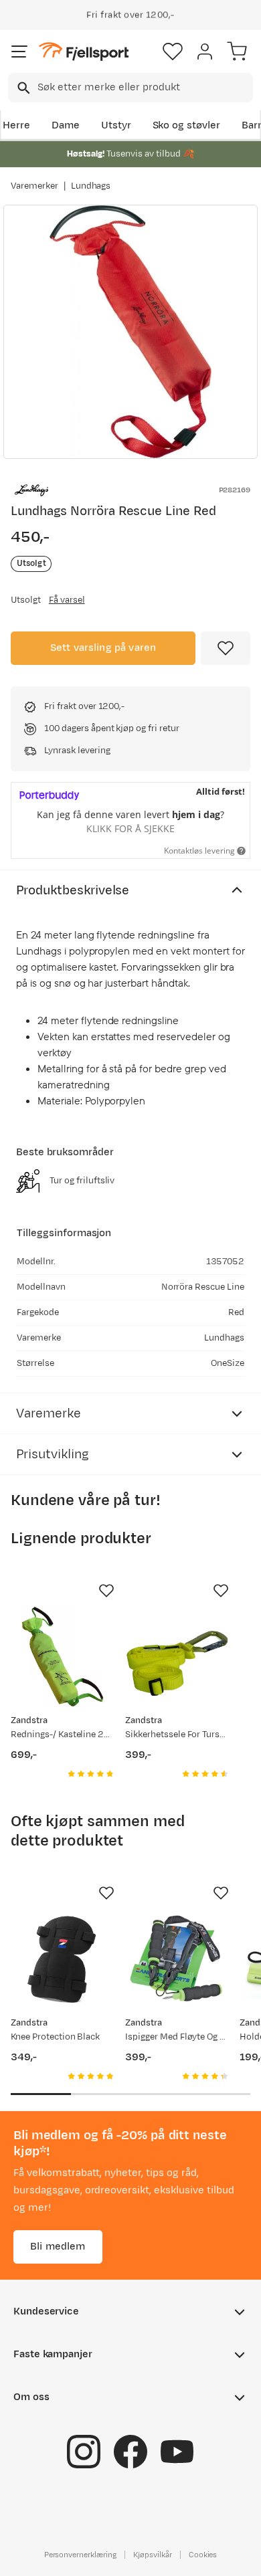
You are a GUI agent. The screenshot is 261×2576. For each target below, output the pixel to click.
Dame (66, 125)
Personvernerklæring (80, 2554)
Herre (16, 125)
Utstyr (116, 125)
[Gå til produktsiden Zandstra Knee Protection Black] (63, 1959)
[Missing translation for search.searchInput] (22, 88)
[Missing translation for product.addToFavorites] (226, 648)
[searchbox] (144, 88)
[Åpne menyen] (19, 52)
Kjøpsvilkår (153, 2554)
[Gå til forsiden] (84, 52)
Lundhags (91, 186)
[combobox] (130, 88)
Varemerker (34, 186)
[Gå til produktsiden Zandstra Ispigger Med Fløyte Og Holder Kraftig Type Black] (177, 1959)
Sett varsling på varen (103, 648)
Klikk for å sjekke (130, 828)
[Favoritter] (173, 52)
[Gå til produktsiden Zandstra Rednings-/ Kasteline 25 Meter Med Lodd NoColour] (63, 1657)
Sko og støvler (187, 125)
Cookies (203, 2554)
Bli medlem (58, 2246)
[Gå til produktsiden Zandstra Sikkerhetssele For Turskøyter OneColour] (177, 1657)
